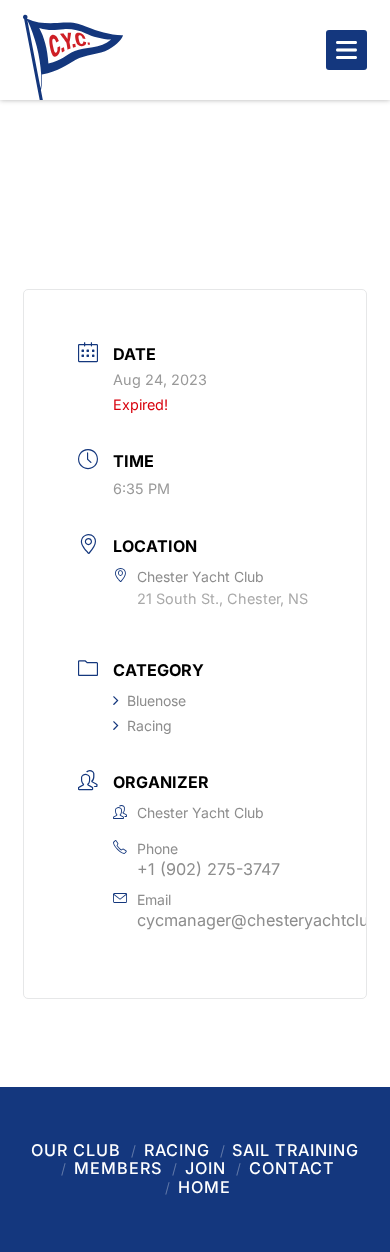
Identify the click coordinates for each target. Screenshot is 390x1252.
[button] (346, 50)
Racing (149, 725)
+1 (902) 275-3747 (208, 869)
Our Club (76, 1150)
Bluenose (156, 700)
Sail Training (295, 1150)
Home (204, 1187)
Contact (292, 1168)
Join (205, 1168)
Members (118, 1168)
